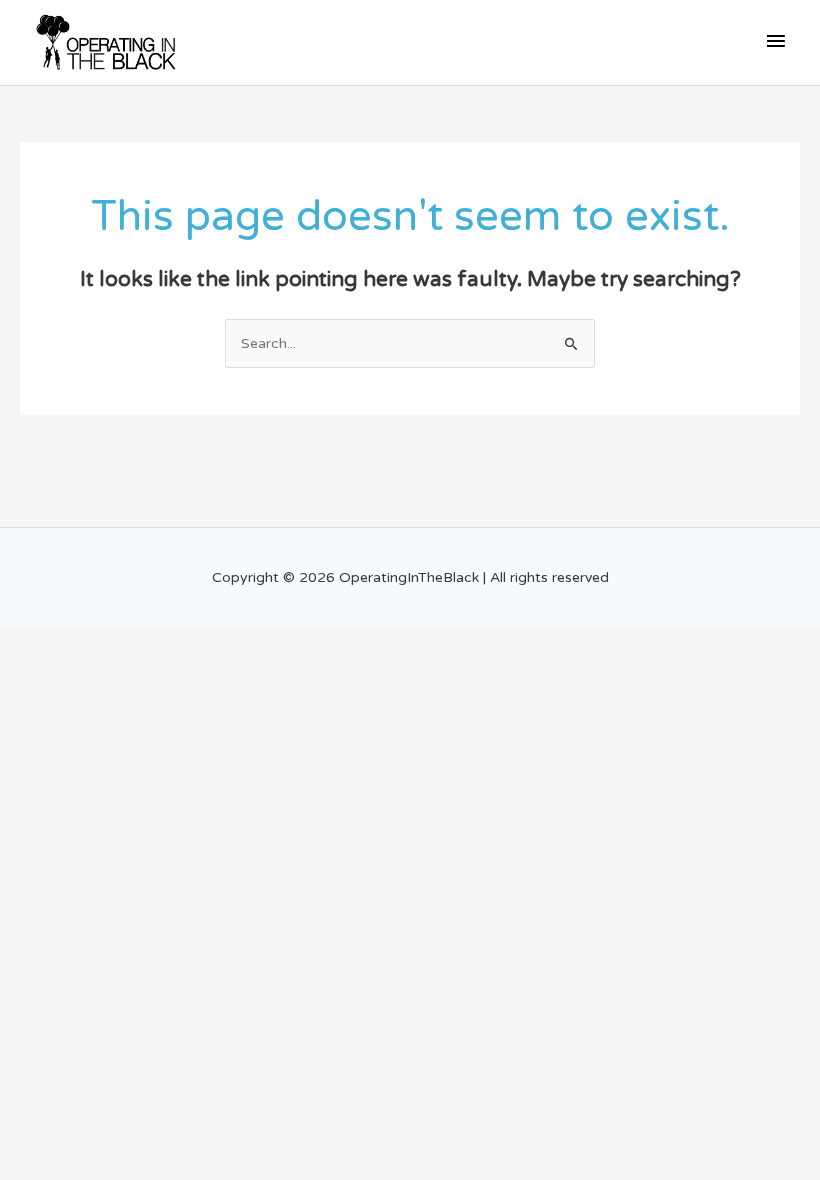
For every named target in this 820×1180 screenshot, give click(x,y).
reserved (580, 577)
